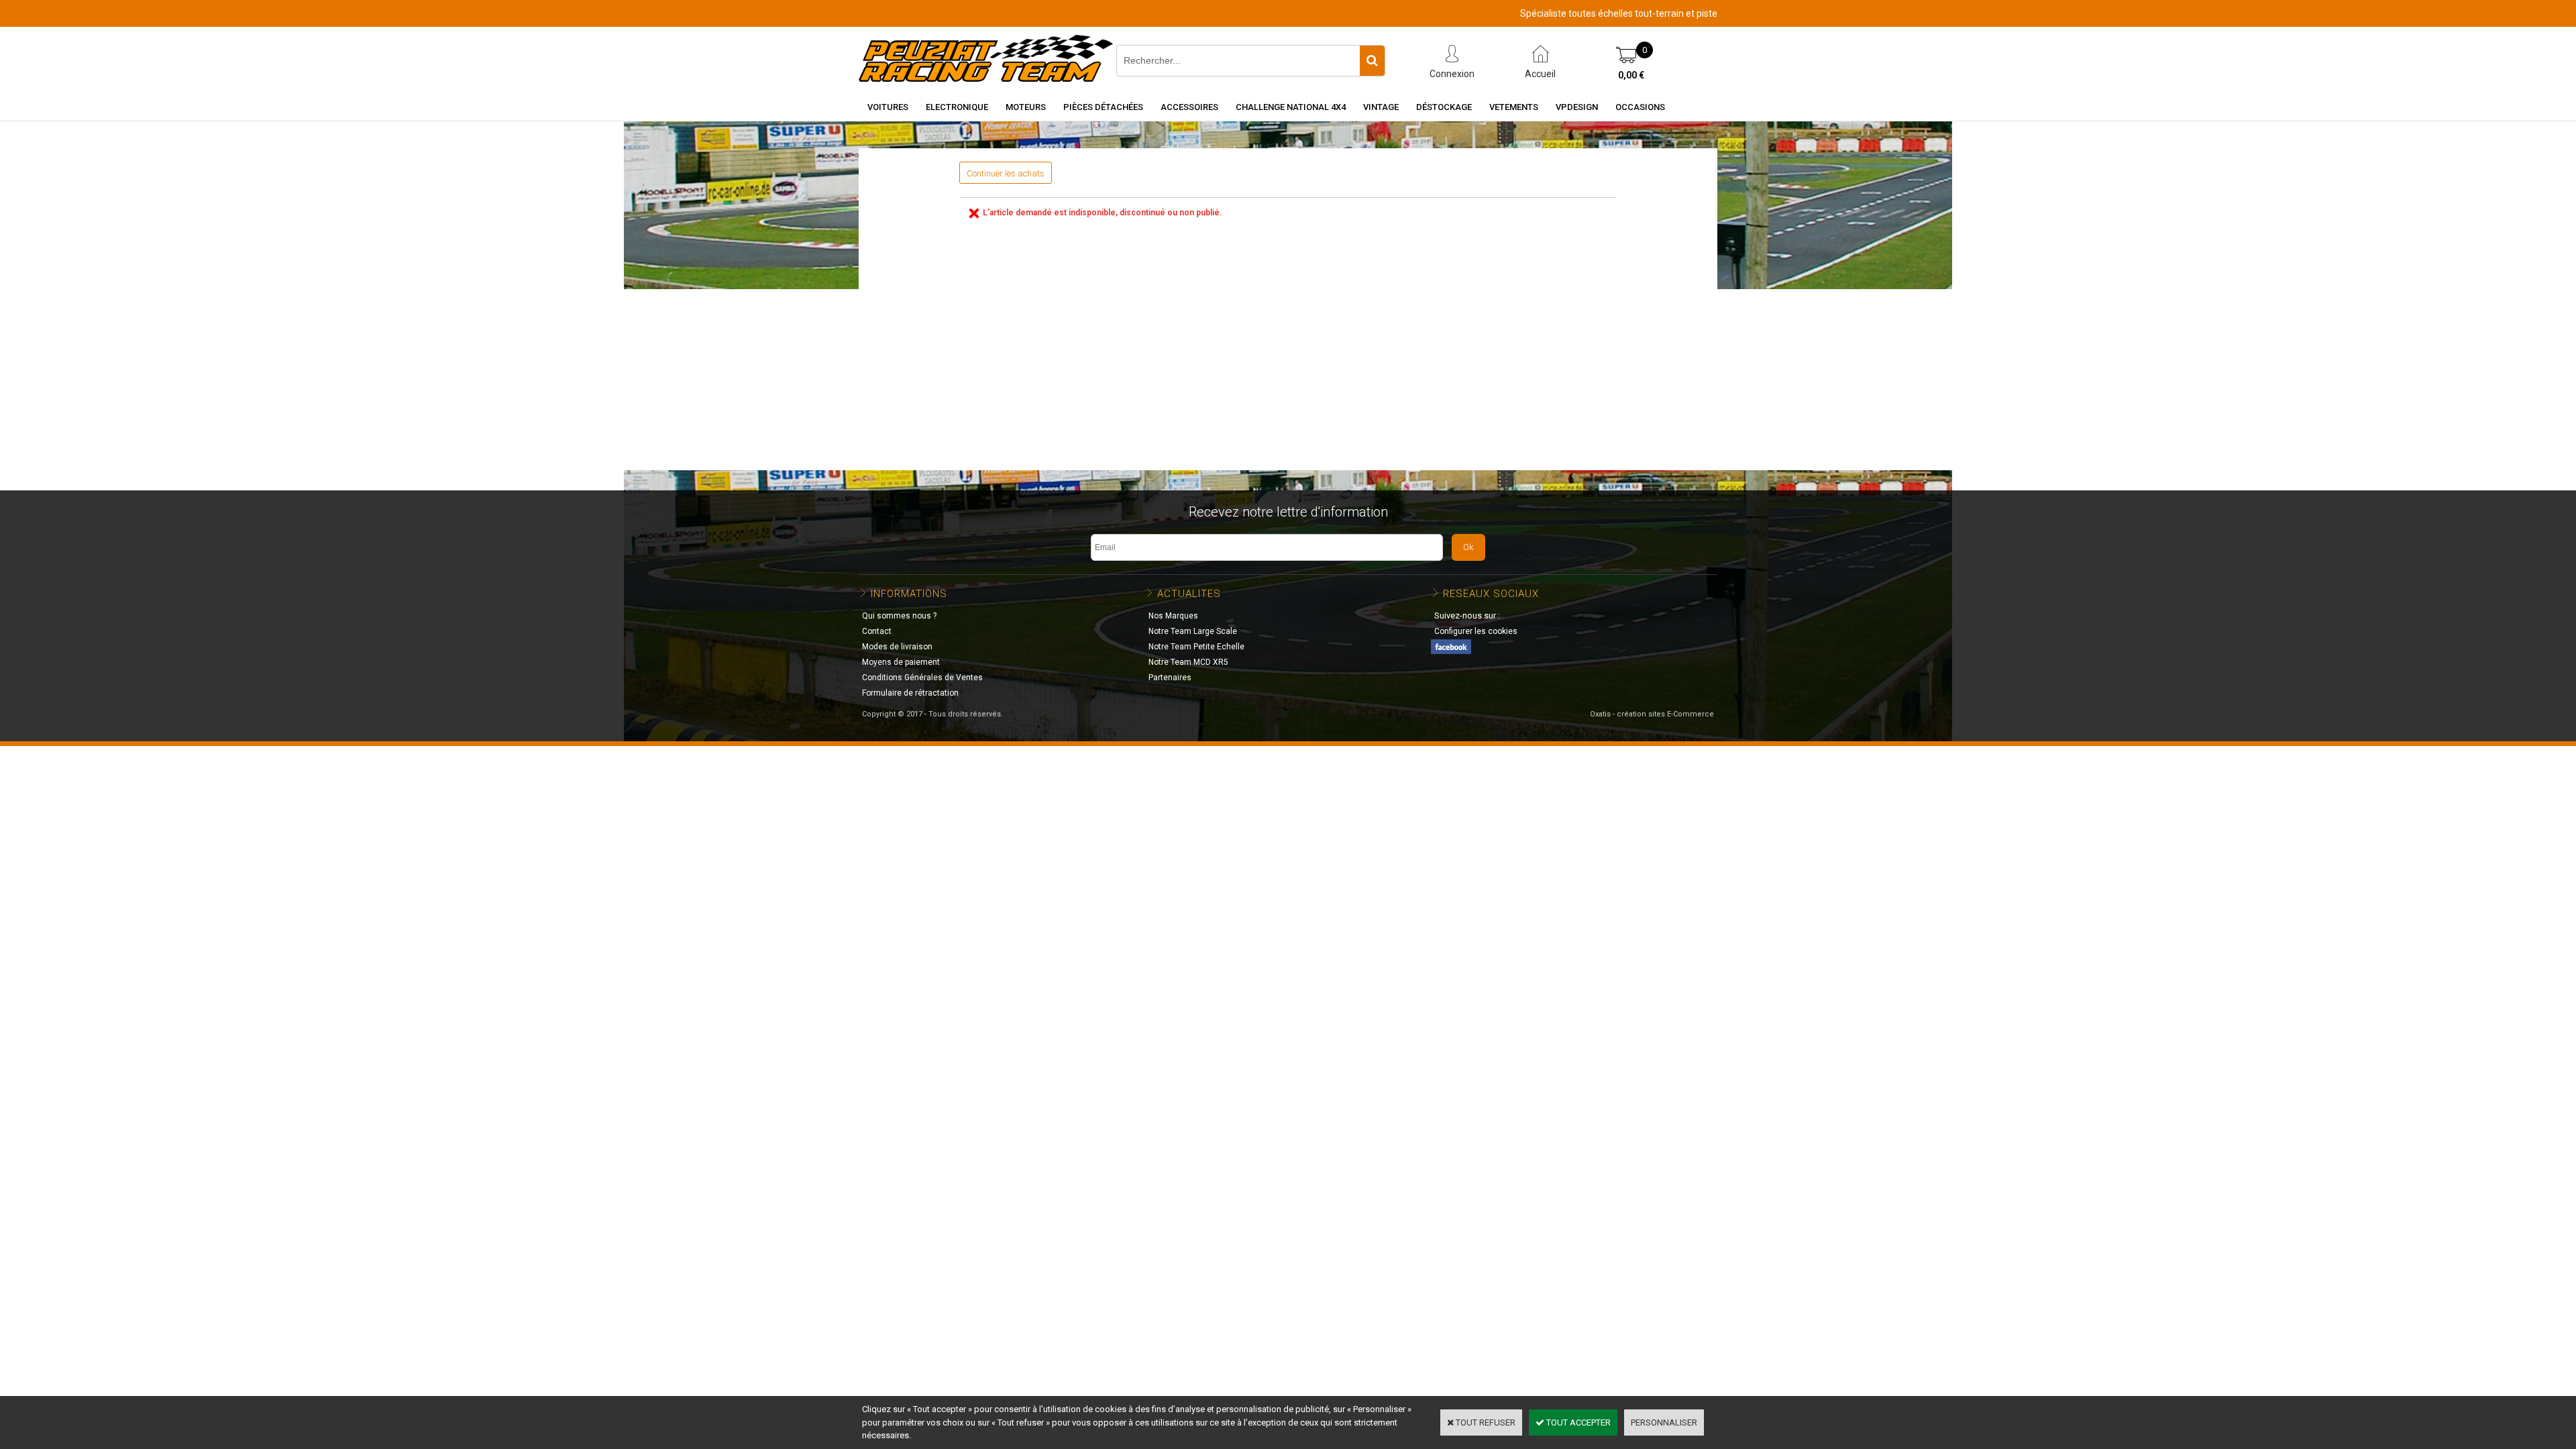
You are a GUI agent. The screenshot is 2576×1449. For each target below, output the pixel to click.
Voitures (888, 107)
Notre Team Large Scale (1193, 631)
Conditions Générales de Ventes (922, 678)
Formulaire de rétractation (910, 693)
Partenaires (1170, 678)
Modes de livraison (897, 647)
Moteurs (1026, 107)
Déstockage (1444, 107)
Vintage (1381, 107)
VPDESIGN (1577, 107)
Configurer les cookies (1476, 631)
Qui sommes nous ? (899, 616)
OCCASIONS (1640, 107)
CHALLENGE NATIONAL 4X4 (1291, 107)
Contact (877, 631)
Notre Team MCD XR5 (1188, 662)
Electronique (957, 107)
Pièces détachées (1103, 107)
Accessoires (1189, 107)
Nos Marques (1173, 616)
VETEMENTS (1514, 107)
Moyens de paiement (901, 662)
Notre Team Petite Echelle (1196, 647)
